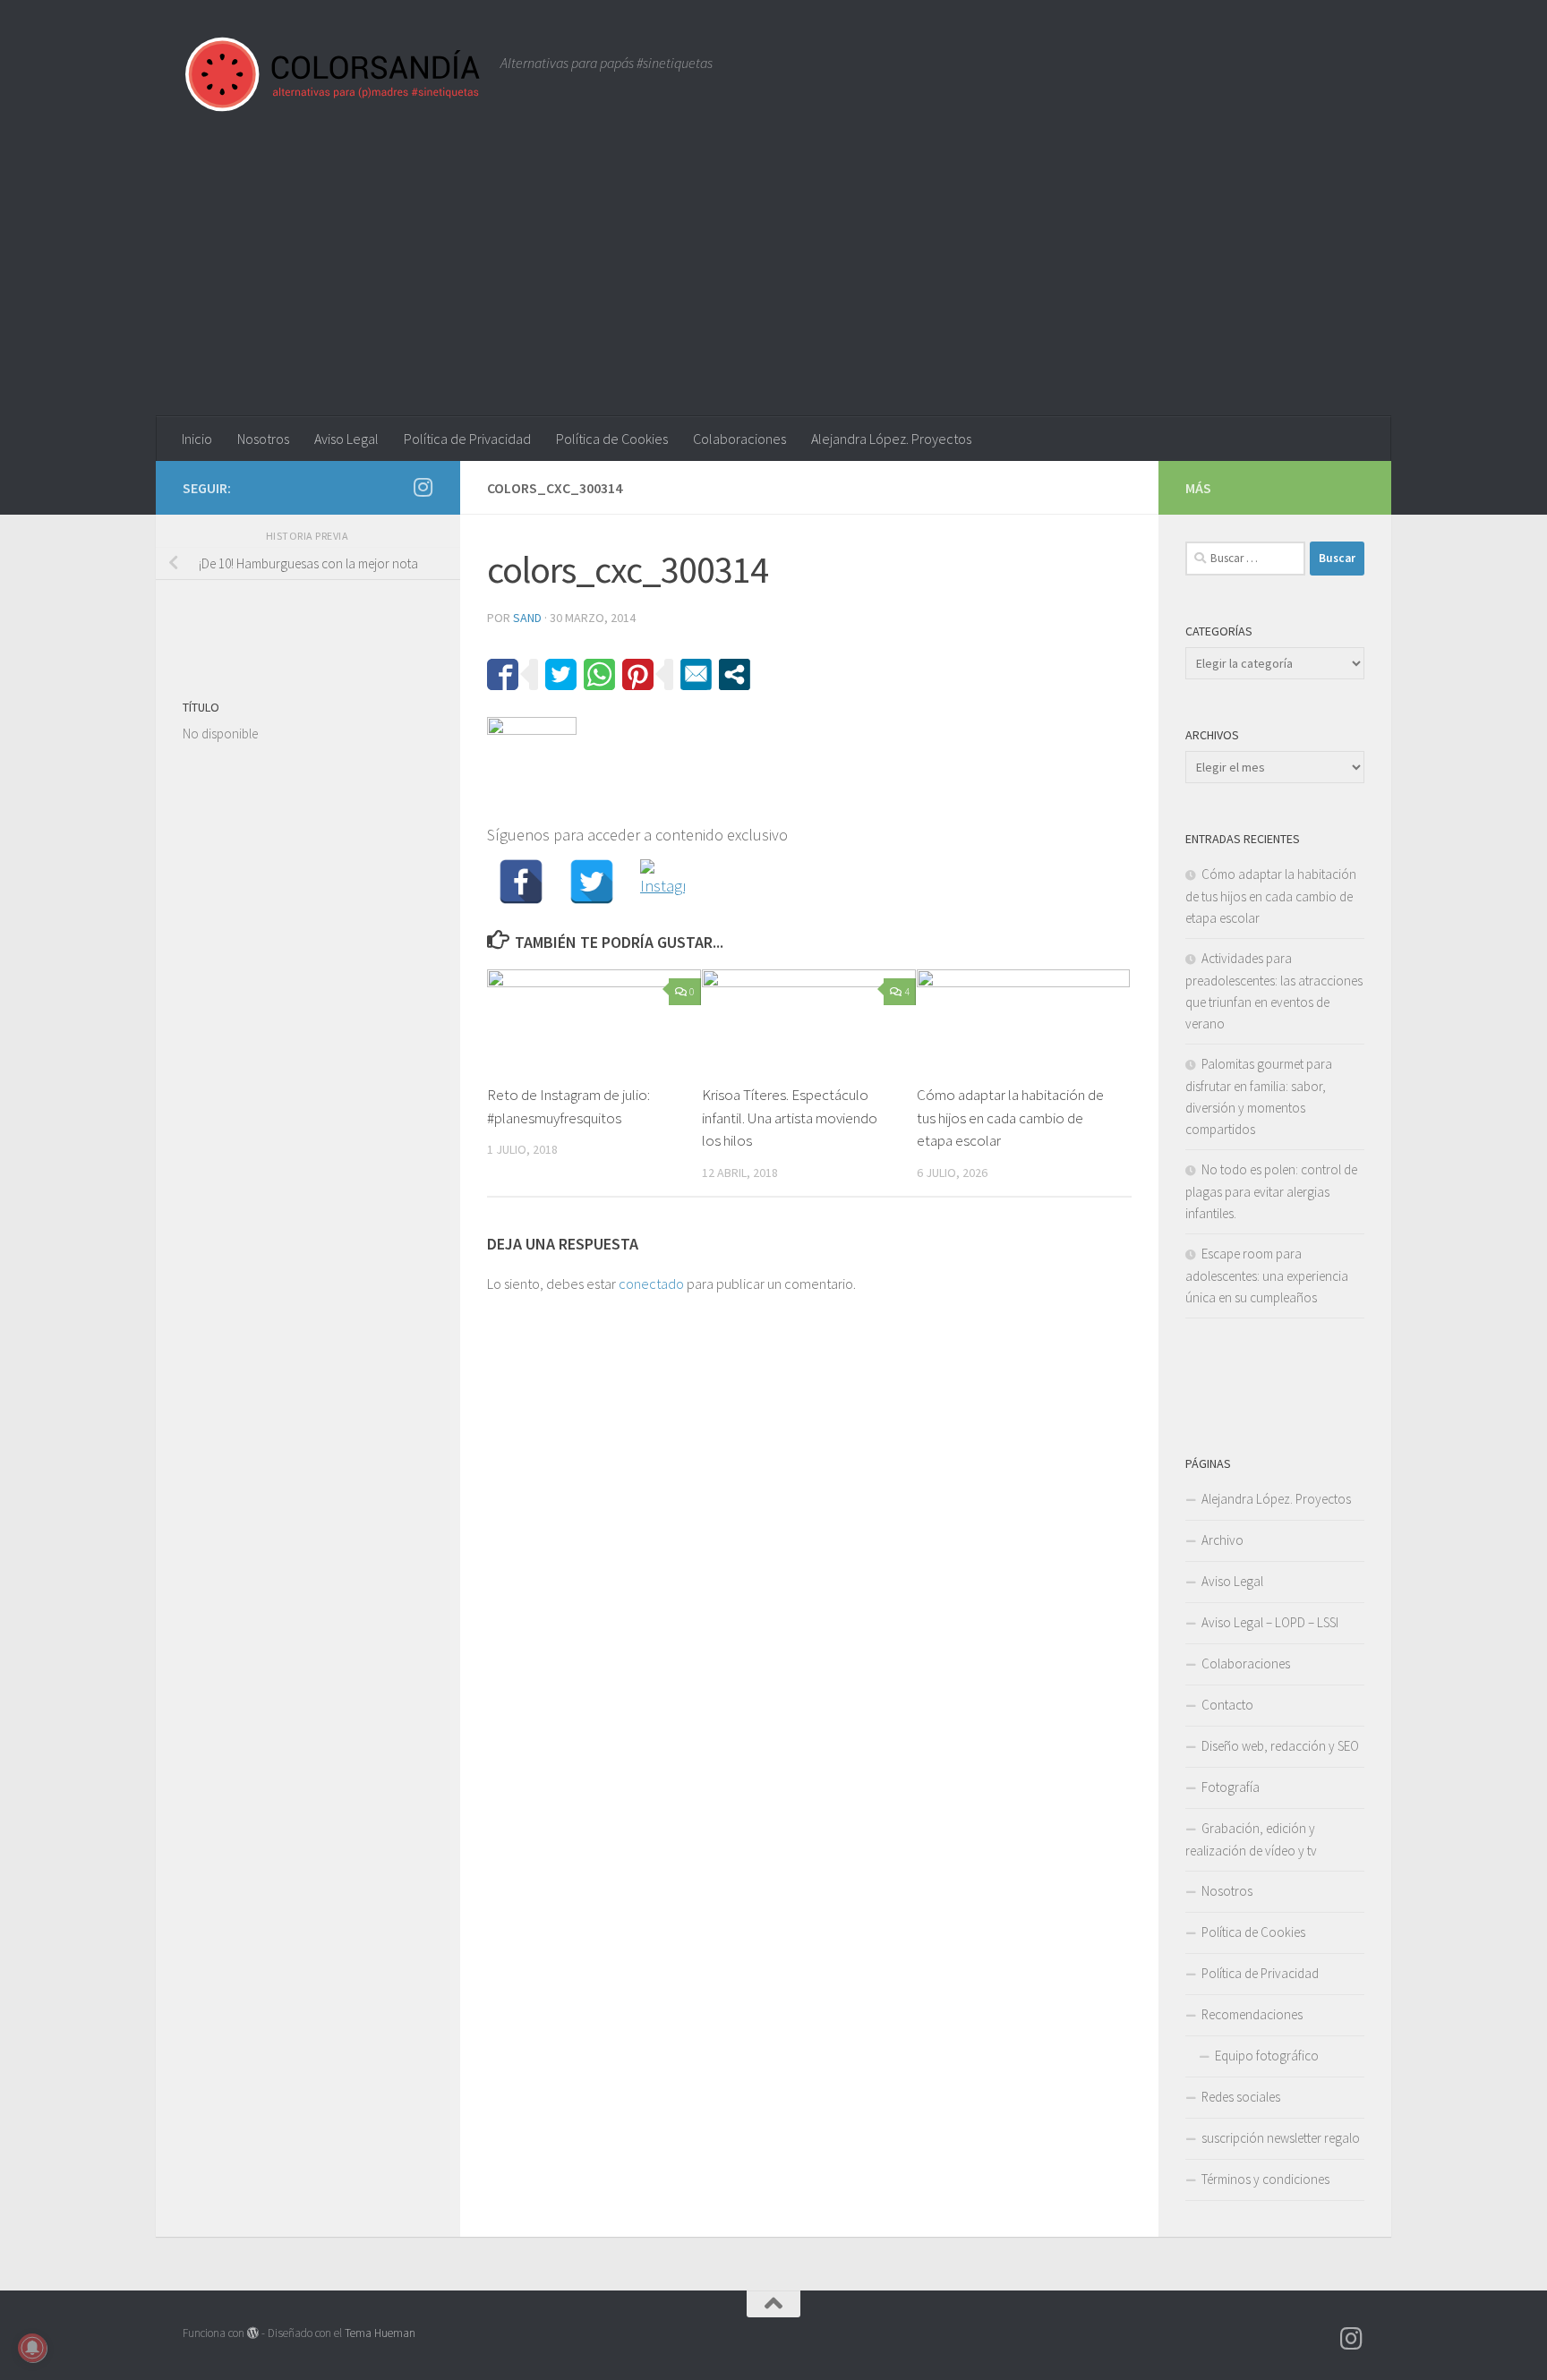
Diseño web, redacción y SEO (1280, 1746)
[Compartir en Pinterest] (638, 674)
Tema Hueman (380, 2333)
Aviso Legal (346, 439)
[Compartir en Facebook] (503, 674)
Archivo (1222, 1540)
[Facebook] (521, 882)
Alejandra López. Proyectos (891, 439)
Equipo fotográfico (1267, 2056)
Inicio (197, 439)
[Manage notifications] (32, 2348)
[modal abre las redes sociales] (735, 674)
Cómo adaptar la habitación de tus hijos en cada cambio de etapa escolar (1010, 1117)
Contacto (1227, 1705)
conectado (651, 1284)
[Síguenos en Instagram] (423, 487)
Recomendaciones (1252, 2014)
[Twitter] (592, 882)
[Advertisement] (773, 282)
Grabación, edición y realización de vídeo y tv (1251, 1839)
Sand (527, 618)
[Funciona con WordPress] (253, 2333)
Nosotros (263, 439)
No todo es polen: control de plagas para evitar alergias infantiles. (1271, 1191)
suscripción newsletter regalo (1281, 2138)
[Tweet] (561, 674)
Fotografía (1231, 1787)
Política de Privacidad (467, 439)
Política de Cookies (612, 439)
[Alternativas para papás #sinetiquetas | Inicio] (333, 74)
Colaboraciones (739, 439)
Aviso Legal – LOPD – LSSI (1270, 1622)
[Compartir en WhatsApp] (599, 674)
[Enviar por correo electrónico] (696, 674)
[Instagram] (662, 882)
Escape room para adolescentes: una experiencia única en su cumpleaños (1267, 1275)
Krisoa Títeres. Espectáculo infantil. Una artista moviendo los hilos (790, 1117)
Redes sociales (1241, 2097)
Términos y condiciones (1265, 2179)
